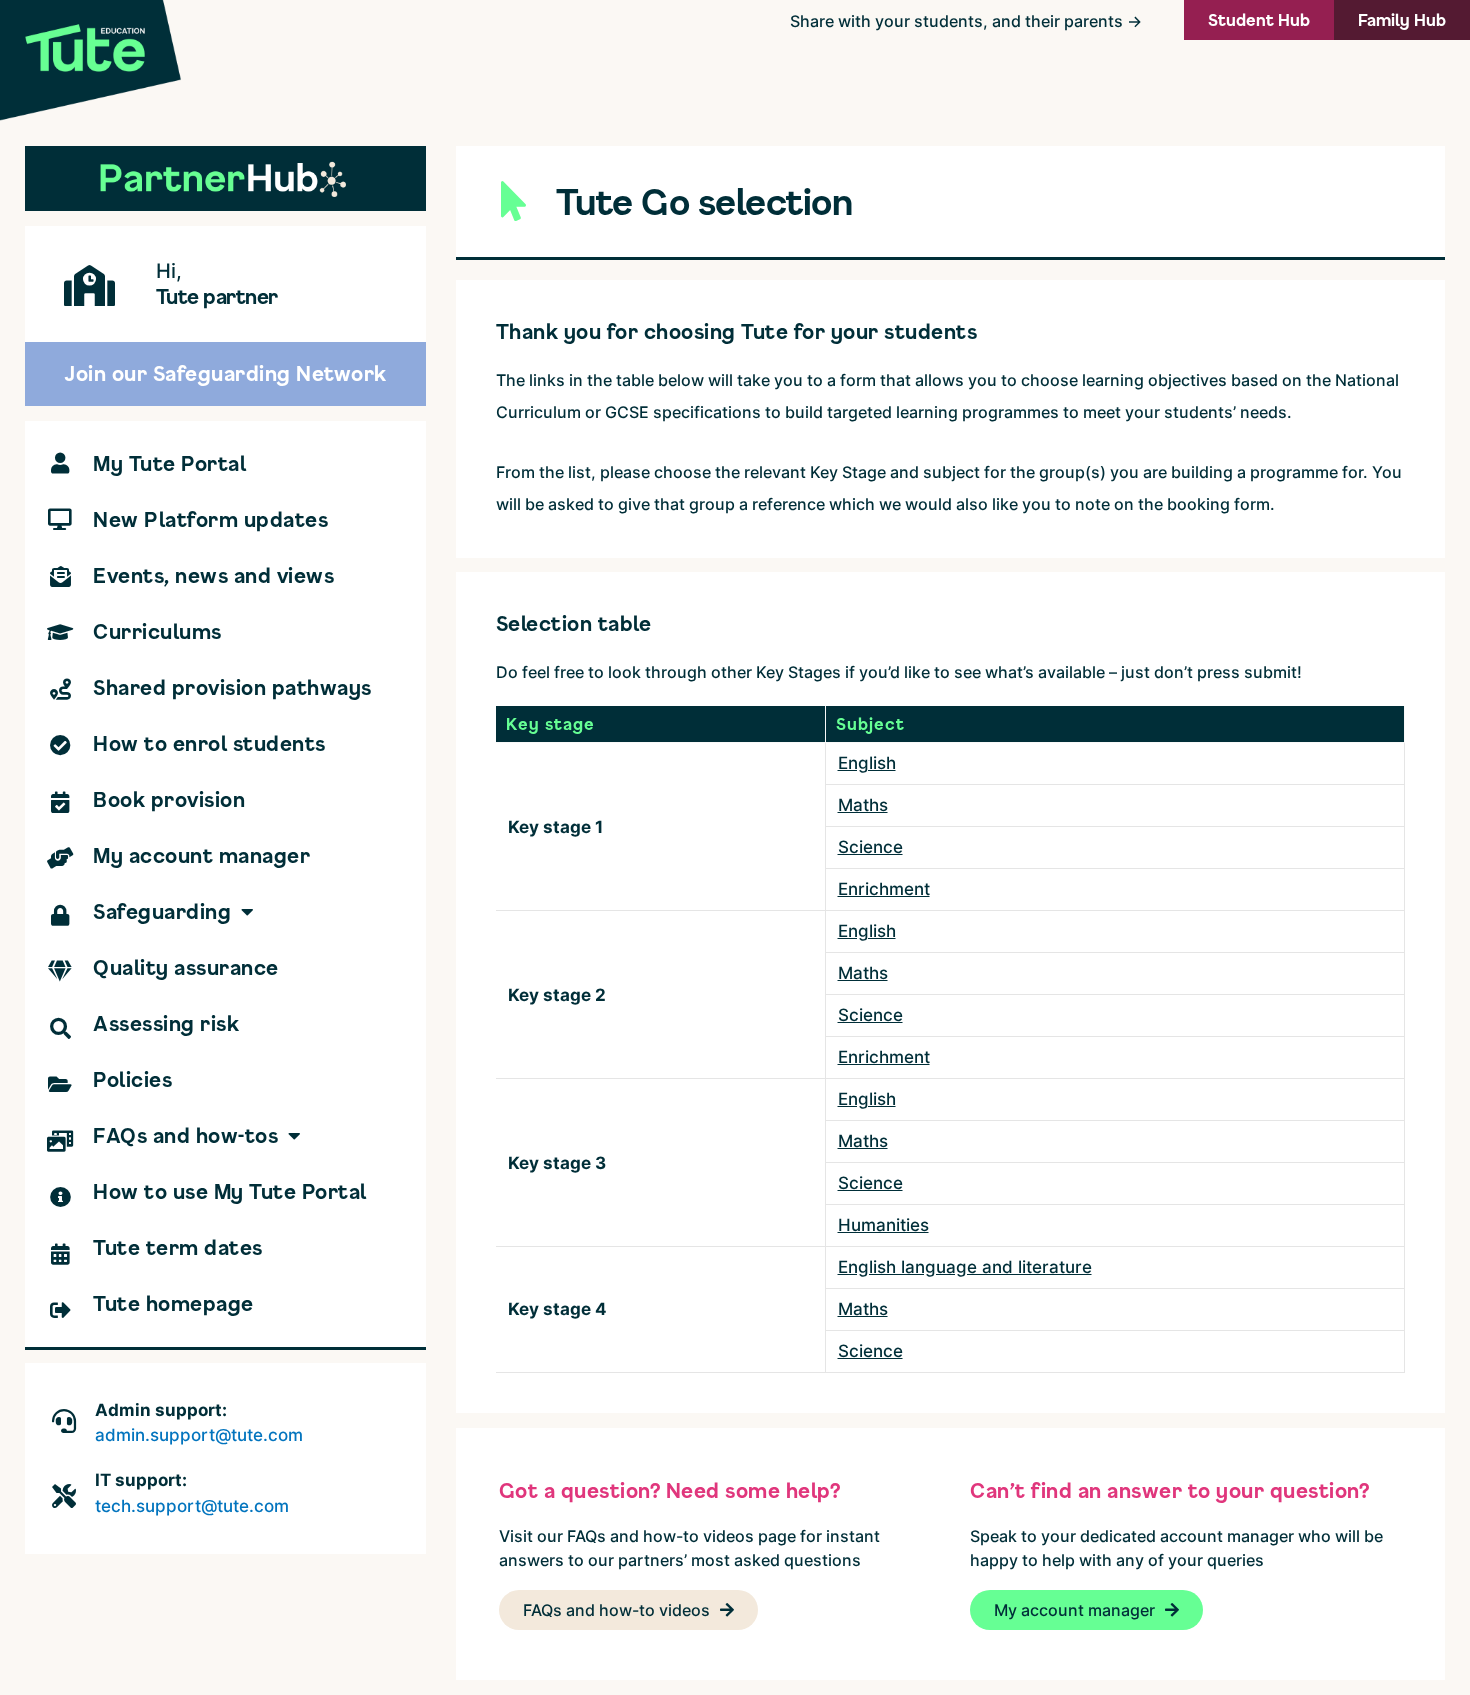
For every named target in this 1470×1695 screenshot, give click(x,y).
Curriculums (157, 631)
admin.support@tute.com (199, 1435)
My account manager (201, 855)
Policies (132, 1079)
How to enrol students (209, 743)
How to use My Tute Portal (230, 1191)
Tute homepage (173, 1303)
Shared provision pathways (232, 687)
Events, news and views (213, 575)
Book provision (169, 799)
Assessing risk (166, 1023)
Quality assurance (186, 967)
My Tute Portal (169, 463)
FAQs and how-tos (185, 1135)
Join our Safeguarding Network (225, 373)
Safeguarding (162, 911)
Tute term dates (178, 1247)
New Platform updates (210, 519)
